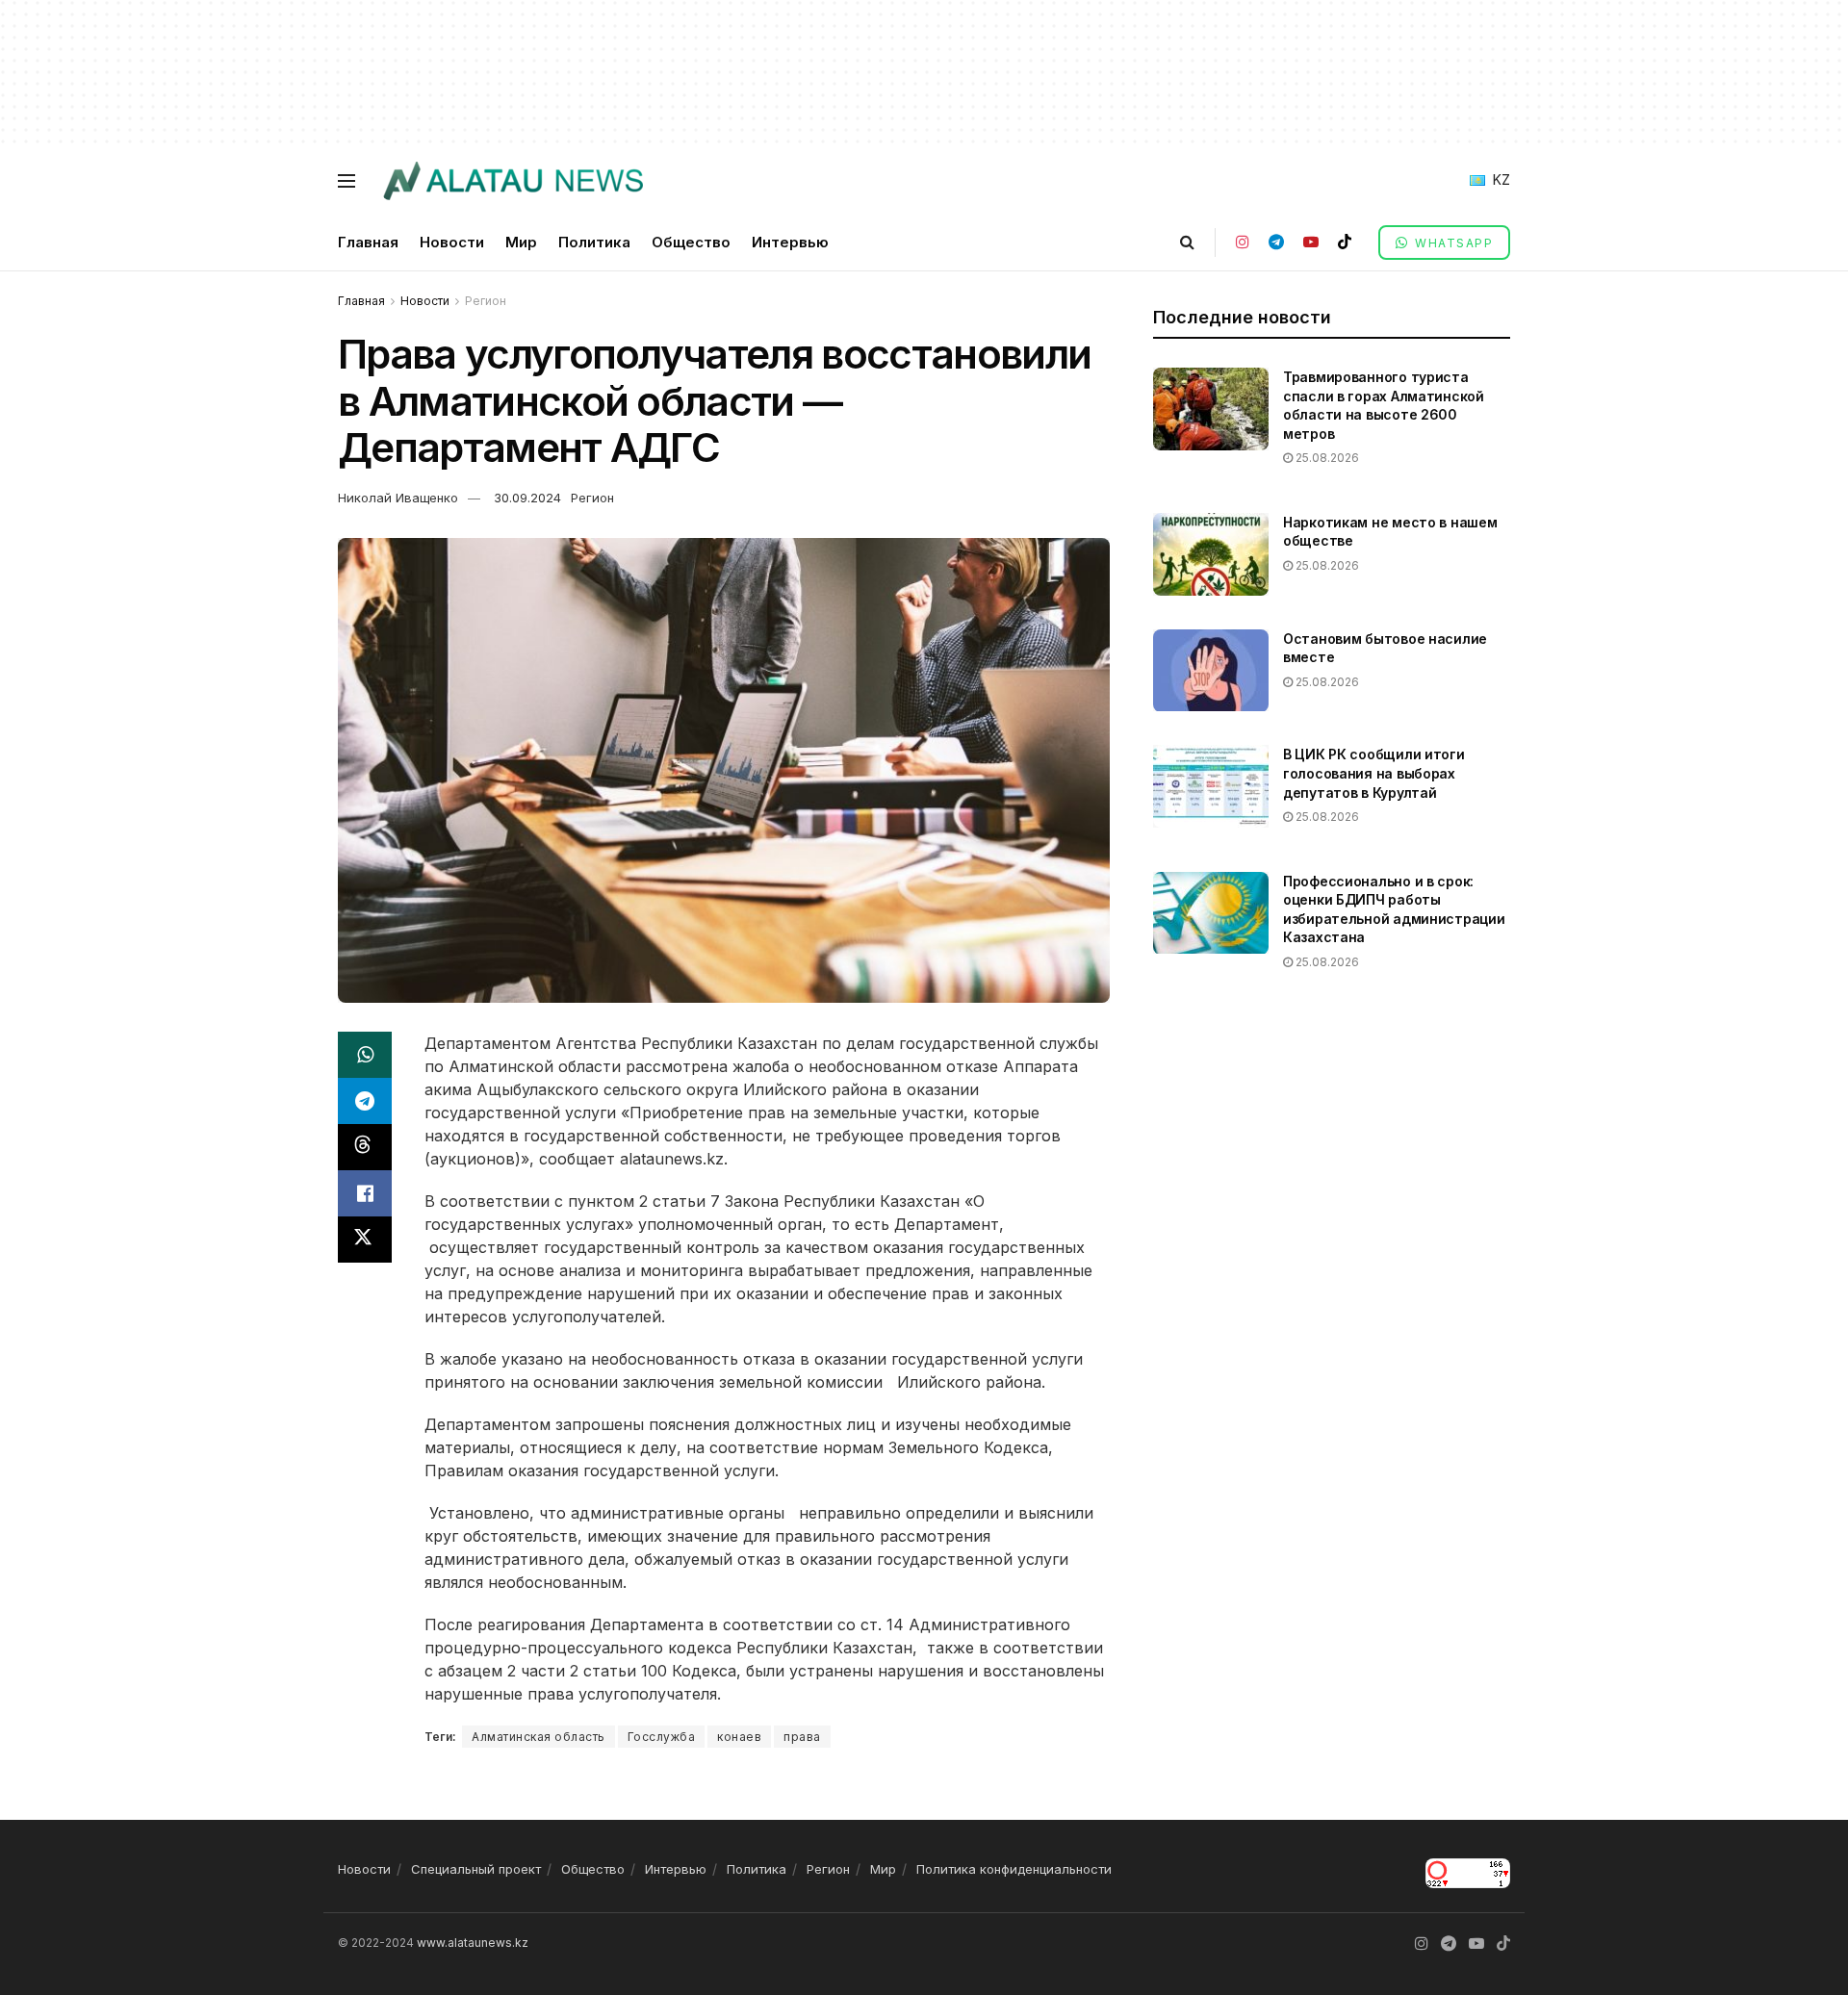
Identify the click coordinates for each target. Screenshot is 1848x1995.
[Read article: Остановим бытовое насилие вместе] (1211, 671)
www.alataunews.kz (473, 1943)
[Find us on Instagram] (1243, 242)
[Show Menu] (346, 181)
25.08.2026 (1326, 458)
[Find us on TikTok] (1345, 242)
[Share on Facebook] (365, 1193)
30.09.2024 (527, 498)
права (802, 1737)
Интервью (790, 242)
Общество (691, 242)
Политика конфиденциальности (1014, 1869)
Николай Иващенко (398, 498)
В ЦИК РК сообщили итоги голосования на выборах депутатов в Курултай (1374, 773)
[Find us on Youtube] (1311, 242)
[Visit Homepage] (513, 181)
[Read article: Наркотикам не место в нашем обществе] (1211, 554)
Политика (594, 242)
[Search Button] (1187, 242)
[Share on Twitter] (365, 1240)
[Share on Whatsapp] (365, 1055)
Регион (486, 301)
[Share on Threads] (365, 1147)
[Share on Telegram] (365, 1101)
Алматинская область (539, 1737)
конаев (739, 1737)
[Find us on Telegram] (1276, 242)
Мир (521, 242)
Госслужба (662, 1737)
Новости (452, 242)
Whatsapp (1452, 243)
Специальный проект (476, 1869)
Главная (368, 242)
